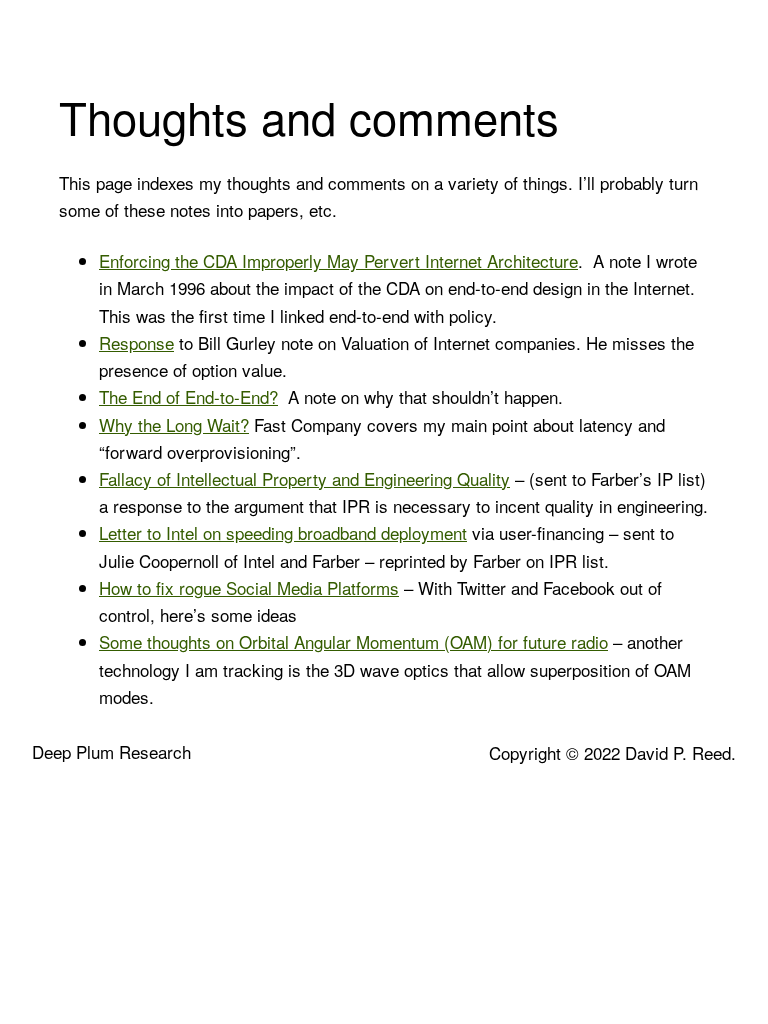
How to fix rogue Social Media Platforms (249, 587)
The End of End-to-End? (188, 396)
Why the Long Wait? (174, 424)
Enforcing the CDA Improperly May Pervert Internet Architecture (338, 260)
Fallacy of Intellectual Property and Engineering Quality (304, 478)
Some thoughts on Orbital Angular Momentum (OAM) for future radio (353, 641)
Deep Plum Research (111, 751)
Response (136, 342)
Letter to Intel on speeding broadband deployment (283, 532)
